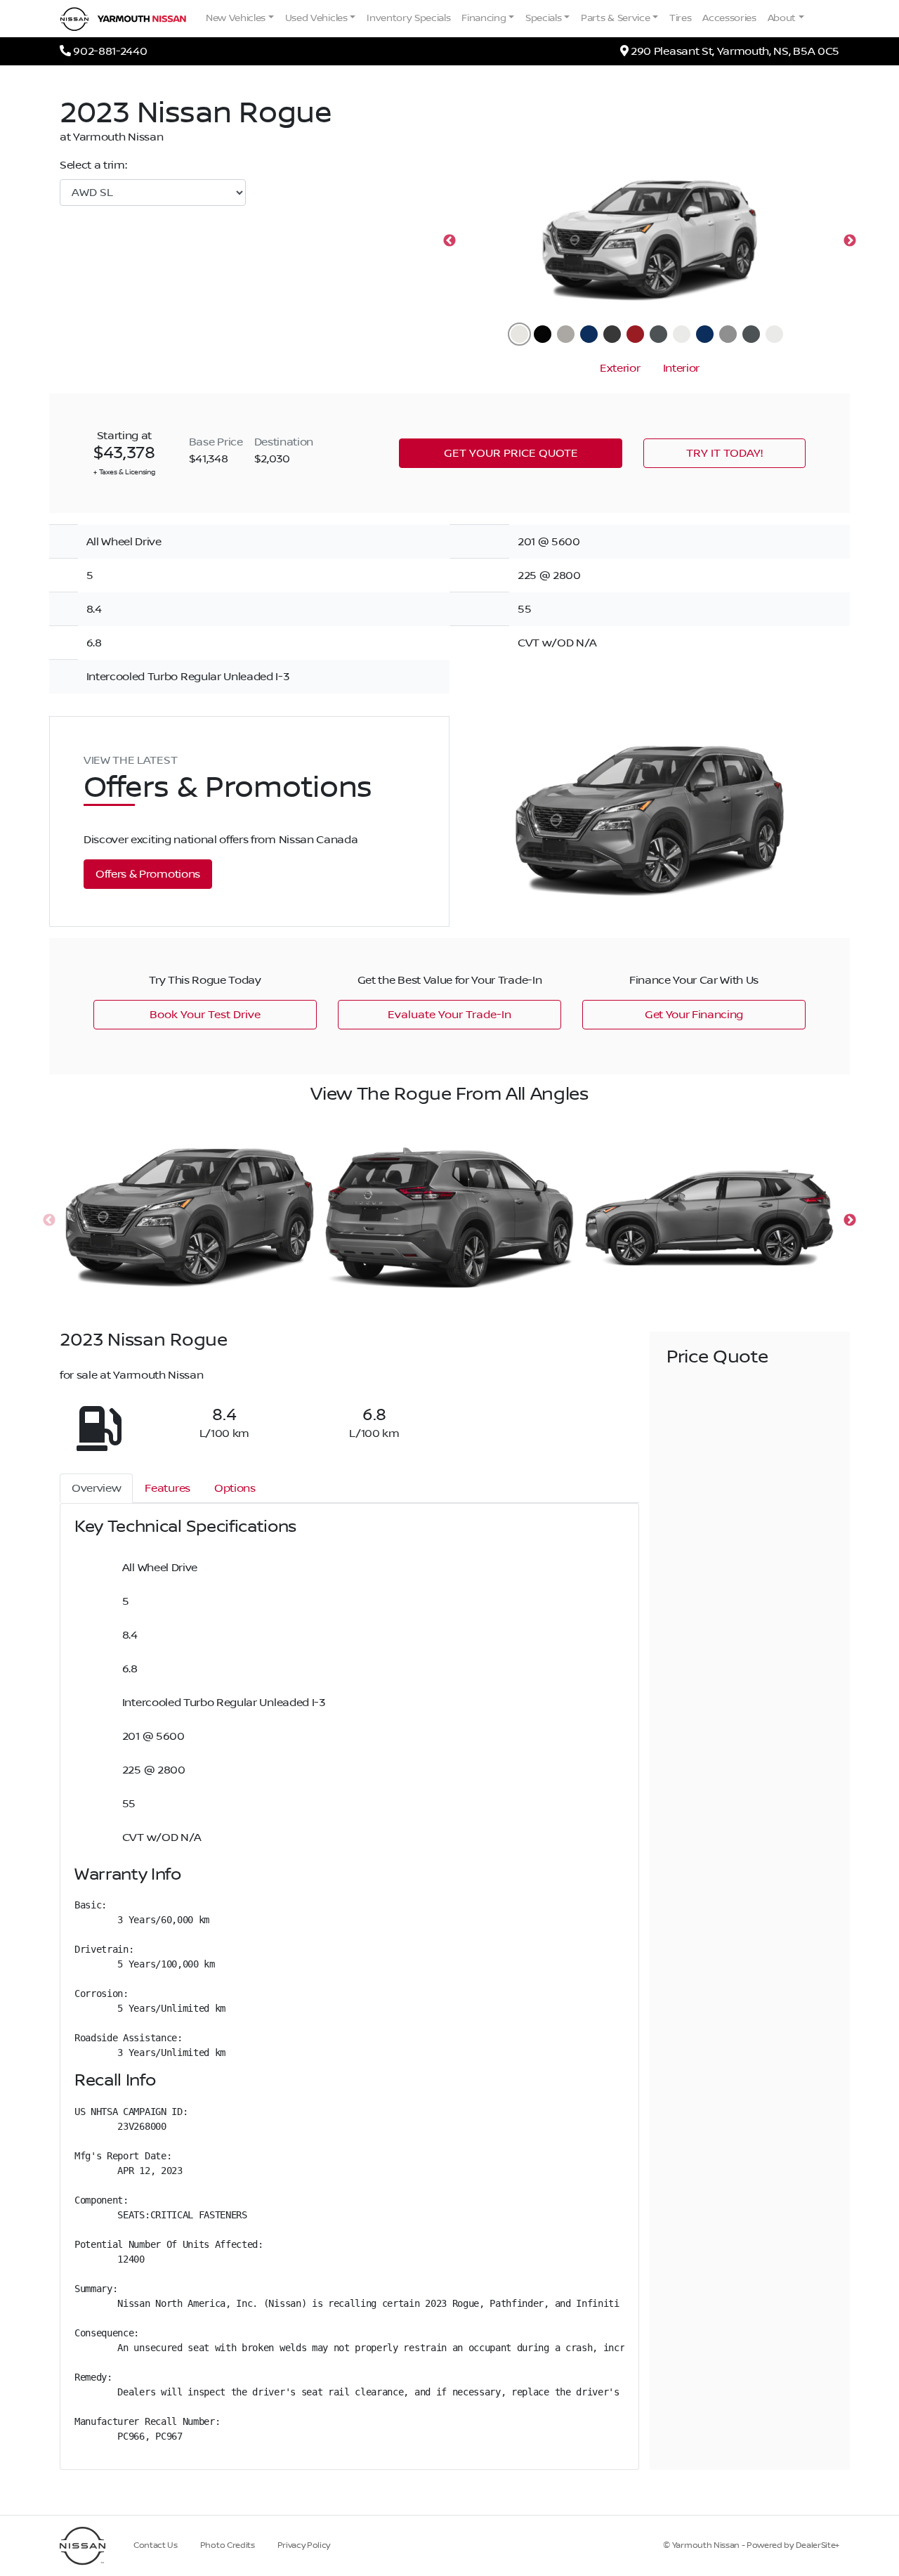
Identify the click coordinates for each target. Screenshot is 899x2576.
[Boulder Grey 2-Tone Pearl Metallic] (751, 334)
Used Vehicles (316, 18)
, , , (735, 51)
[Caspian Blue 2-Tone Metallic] (705, 334)
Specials (543, 18)
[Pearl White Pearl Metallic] (682, 334)
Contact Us (156, 2545)
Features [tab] (167, 1488)
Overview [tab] (96, 1488)
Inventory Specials (408, 18)
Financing (484, 18)
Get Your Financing (694, 1015)
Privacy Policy (304, 2545)
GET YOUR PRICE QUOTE (511, 453)
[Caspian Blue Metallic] (589, 334)
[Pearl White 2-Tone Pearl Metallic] (774, 334)
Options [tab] (235, 1488)
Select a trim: (93, 165)
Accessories (729, 18)
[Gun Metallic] (612, 334)
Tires (680, 18)
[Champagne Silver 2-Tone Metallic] (728, 334)
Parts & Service (615, 18)
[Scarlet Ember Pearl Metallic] (635, 334)
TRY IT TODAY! (724, 453)
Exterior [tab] (620, 368)
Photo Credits (228, 2545)
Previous (449, 241)
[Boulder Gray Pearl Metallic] (658, 334)
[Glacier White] (519, 334)
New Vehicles (236, 18)
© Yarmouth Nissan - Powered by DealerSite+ (751, 2545)
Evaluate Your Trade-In (449, 1015)
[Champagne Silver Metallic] (566, 334)
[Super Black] (543, 334)
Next (850, 241)
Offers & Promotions (148, 874)
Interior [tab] (681, 368)
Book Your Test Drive (205, 1015)
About (782, 18)
